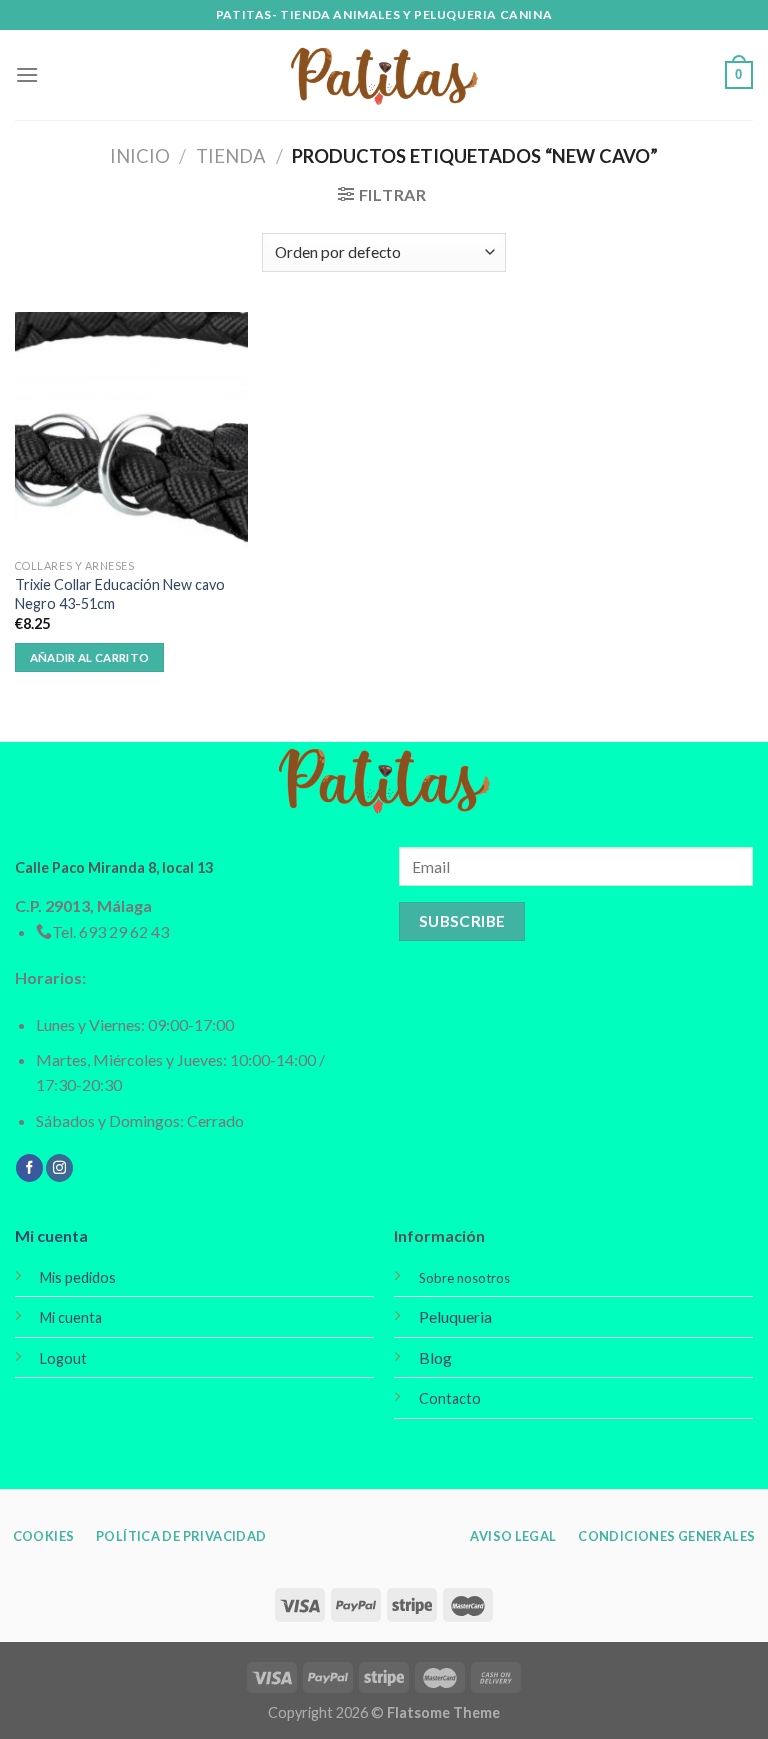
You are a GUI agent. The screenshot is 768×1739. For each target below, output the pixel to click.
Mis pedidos (78, 1277)
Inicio (140, 156)
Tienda (231, 156)
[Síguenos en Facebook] (29, 1168)
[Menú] (27, 74)
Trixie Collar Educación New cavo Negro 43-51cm (120, 594)
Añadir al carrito (90, 657)
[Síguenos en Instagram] (59, 1168)
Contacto (450, 1398)
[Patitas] (384, 75)
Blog (435, 1357)
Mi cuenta (51, 1235)
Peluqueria (455, 1316)
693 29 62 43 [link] (124, 931)
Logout (63, 1358)
